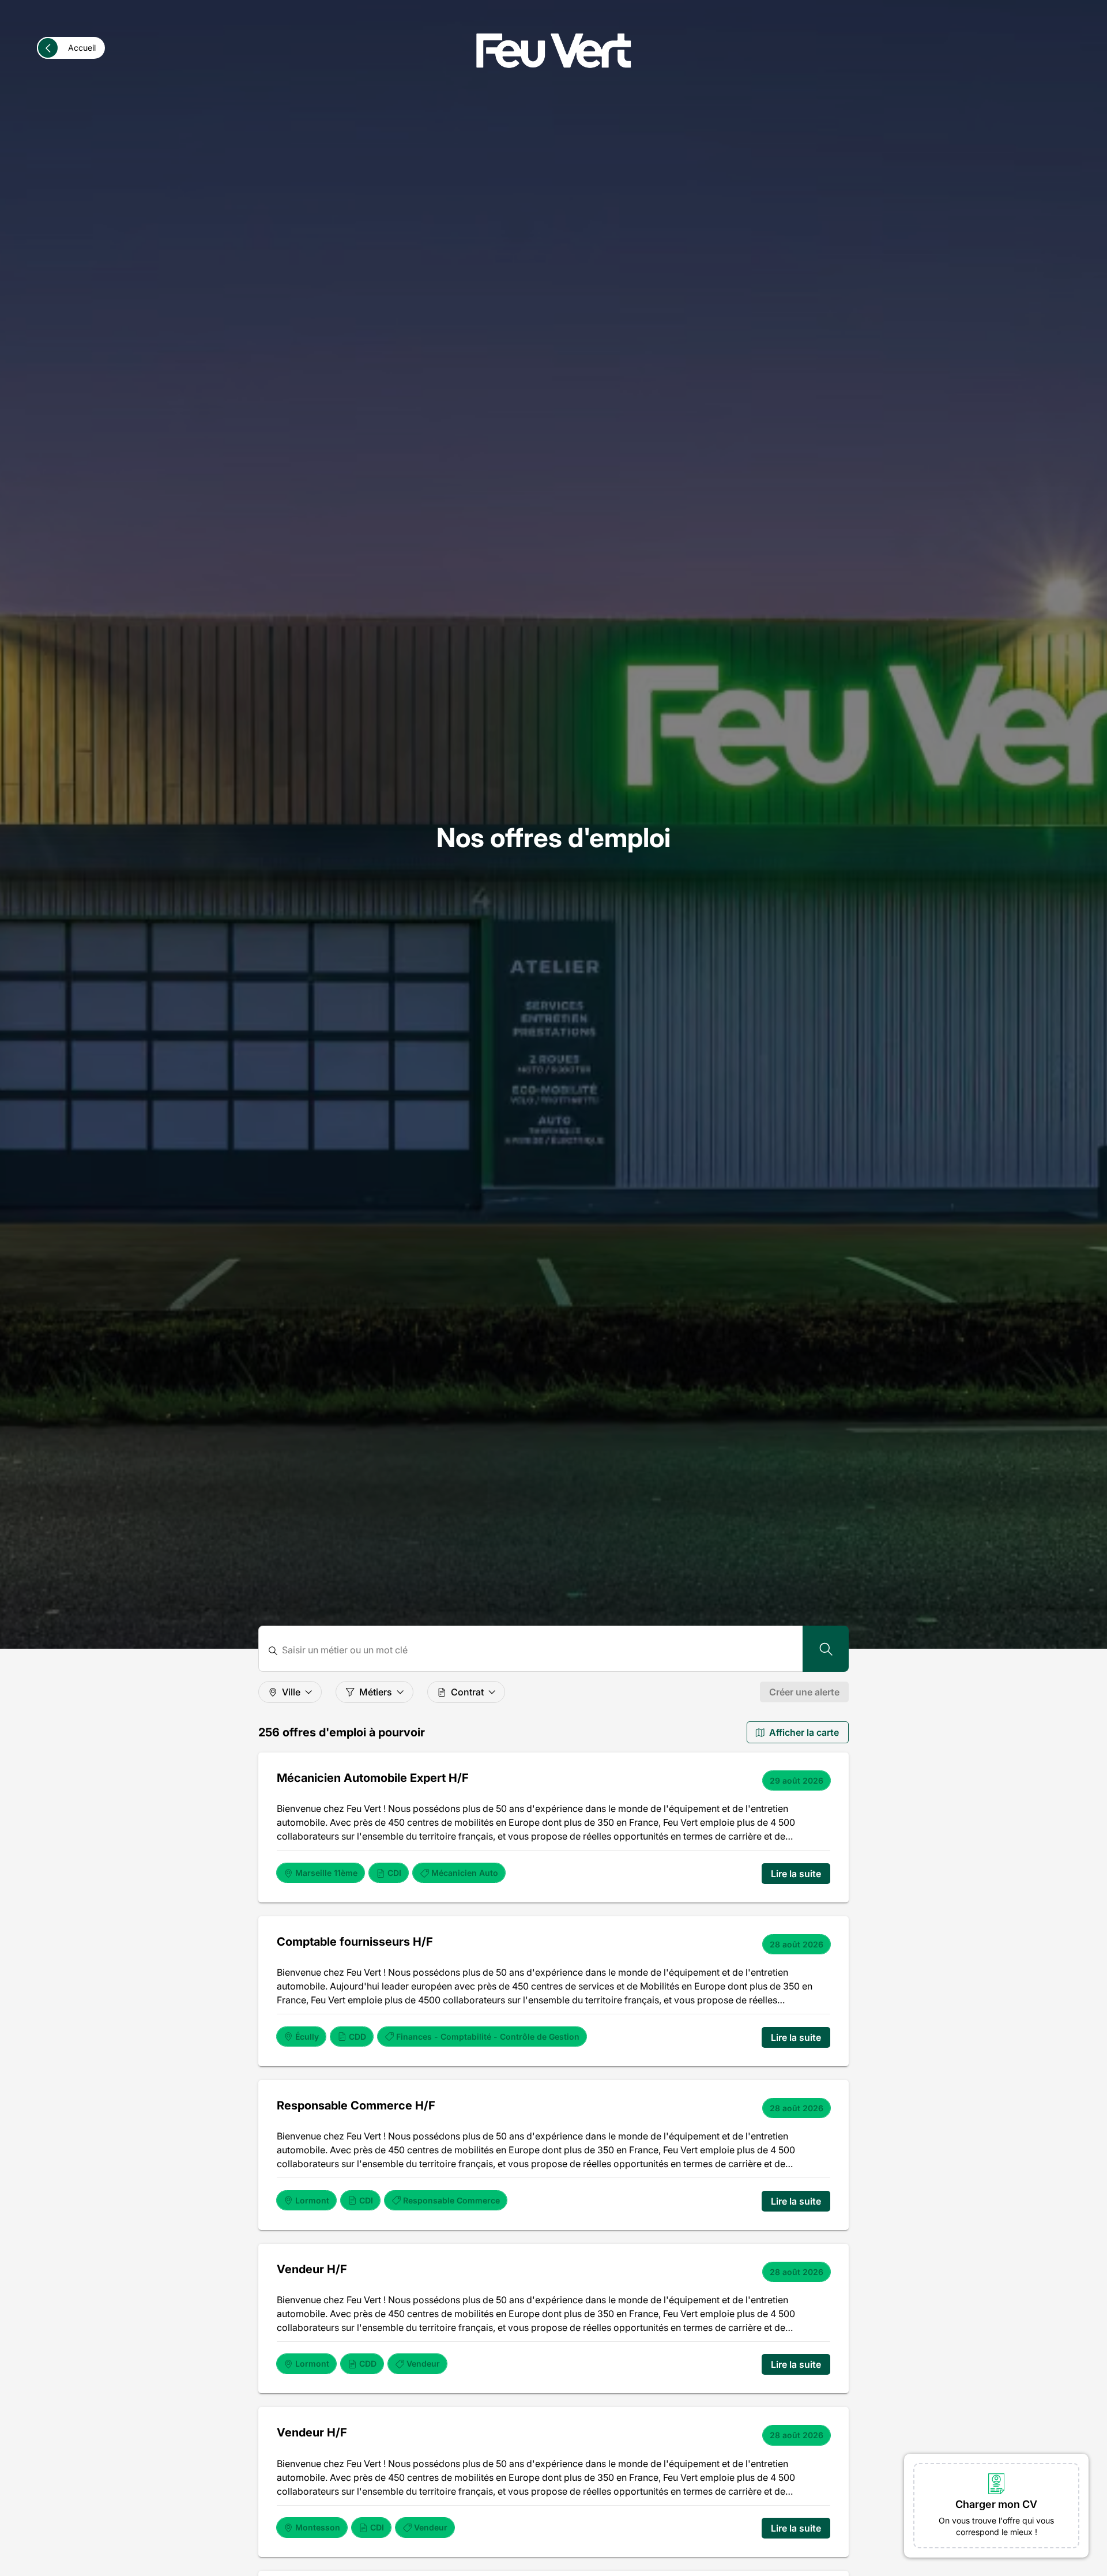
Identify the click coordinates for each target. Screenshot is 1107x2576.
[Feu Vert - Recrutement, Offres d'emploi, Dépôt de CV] (553, 51)
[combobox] (538, 1650)
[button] (996, 2506)
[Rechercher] (826, 1649)
